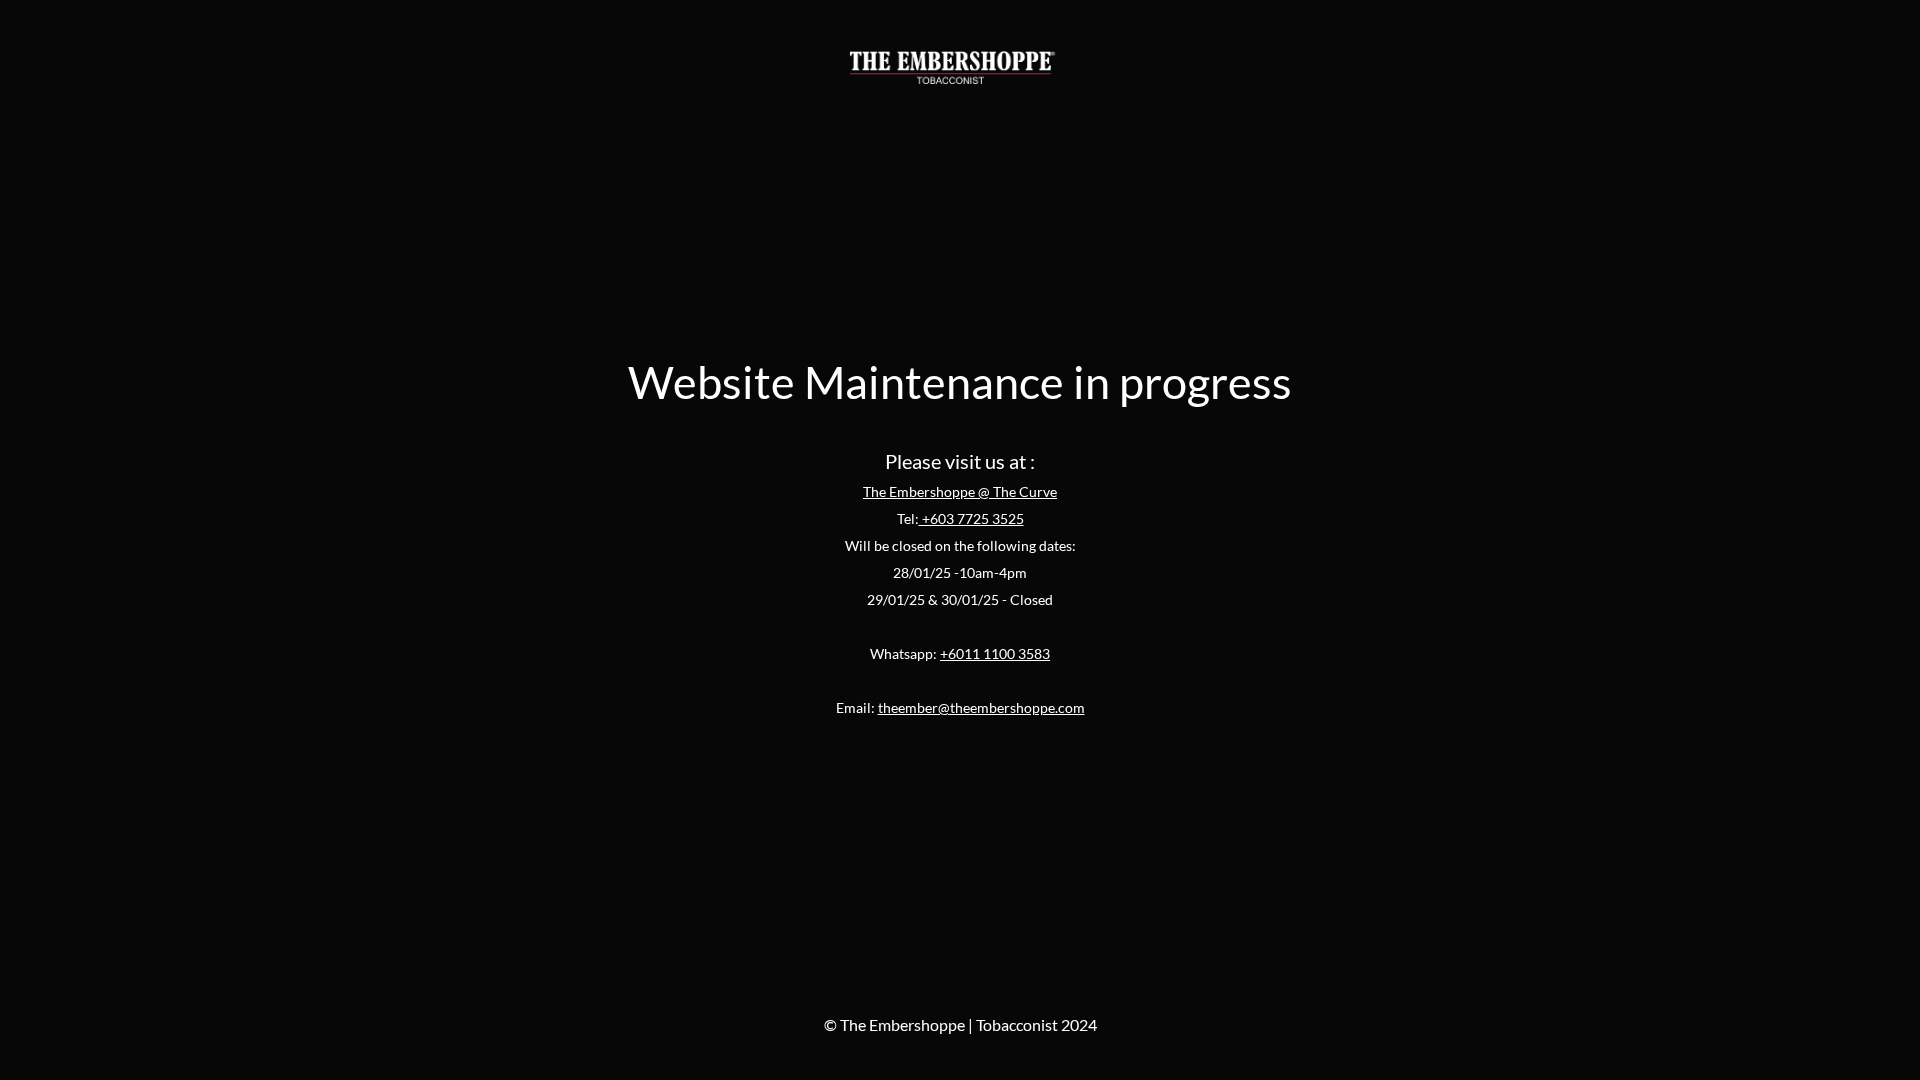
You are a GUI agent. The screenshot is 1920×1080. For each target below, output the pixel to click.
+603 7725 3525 (971, 518)
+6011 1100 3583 (995, 653)
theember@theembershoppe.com (981, 707)
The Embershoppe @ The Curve (960, 491)
